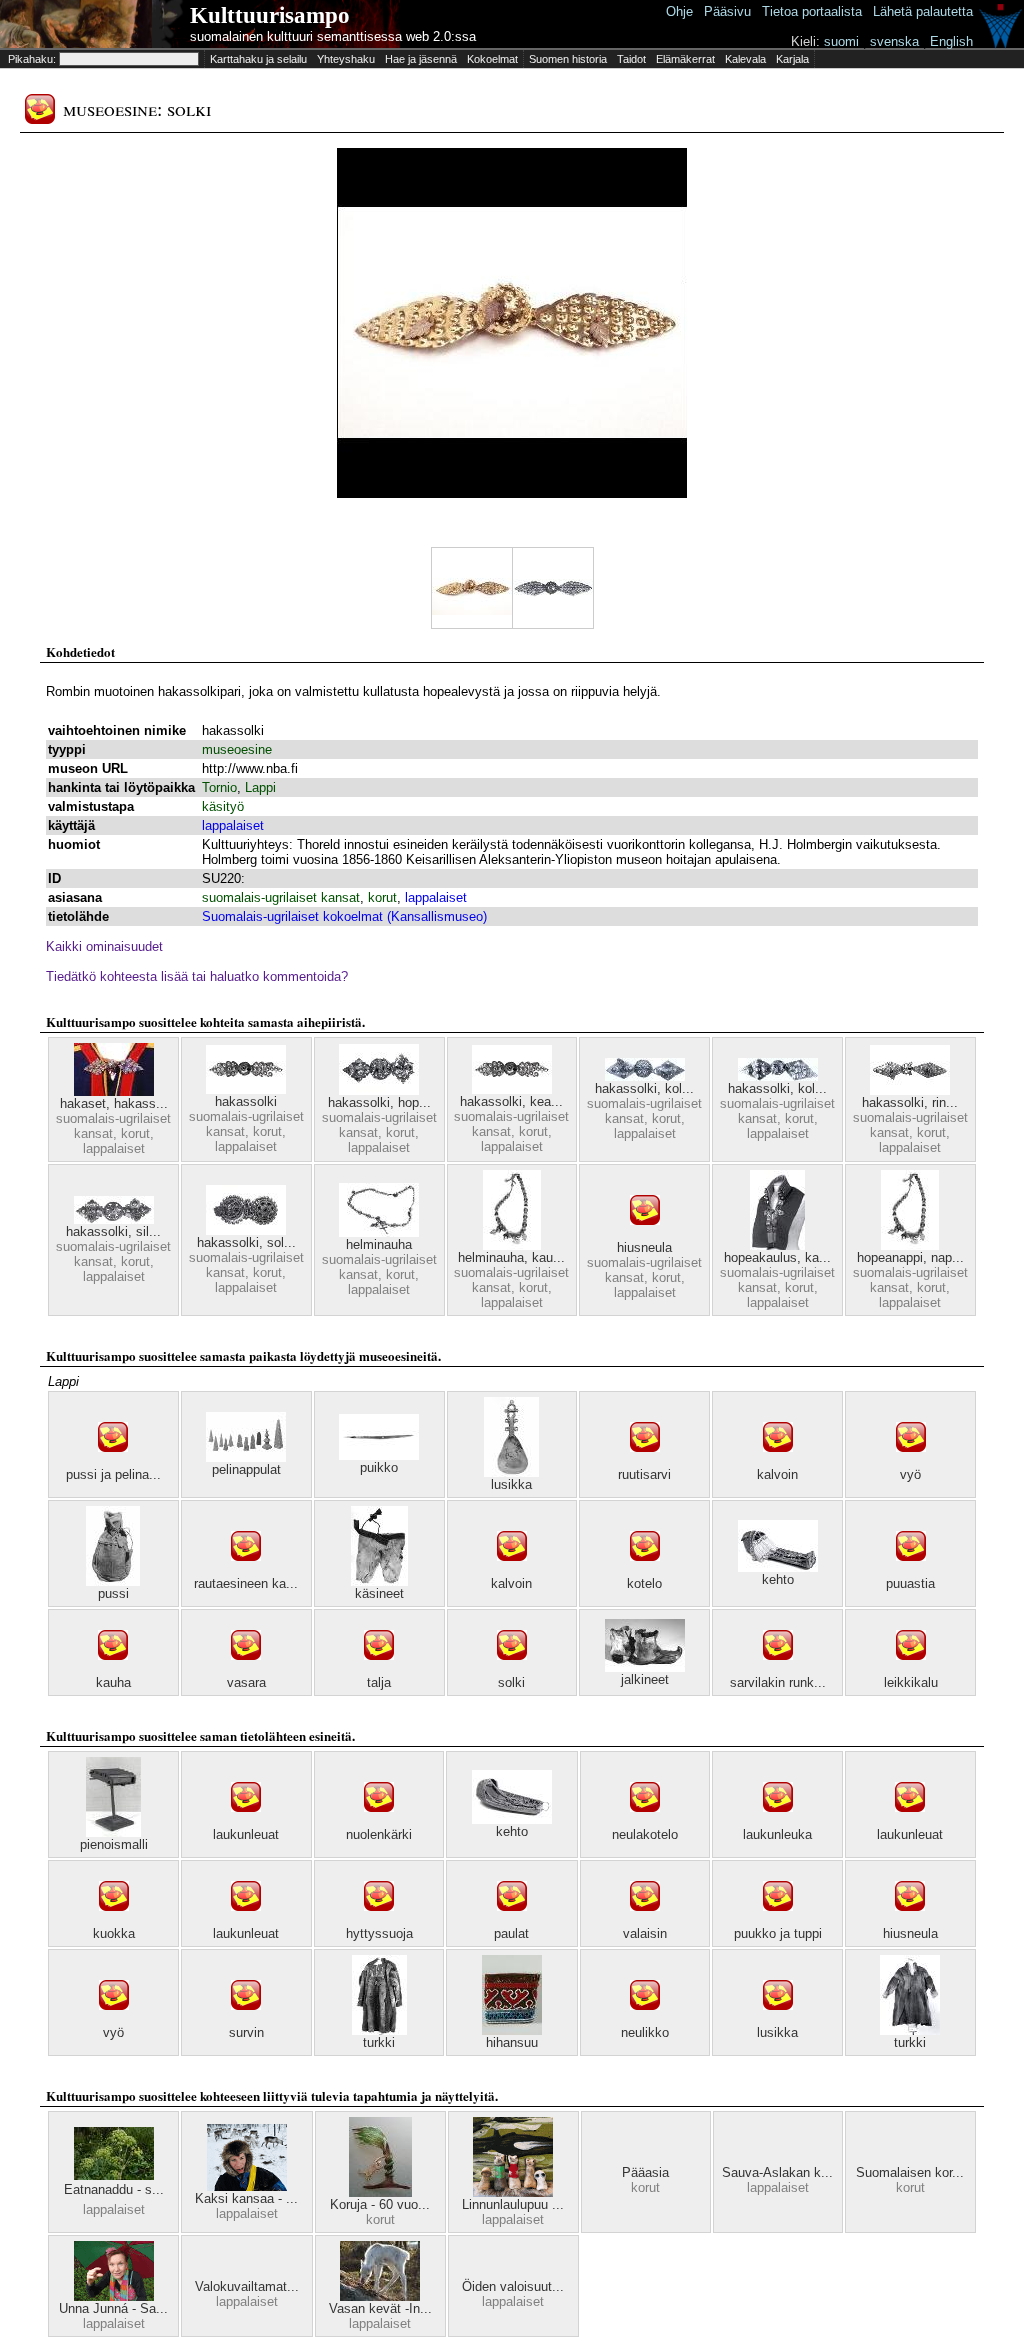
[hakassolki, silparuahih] (114, 1219)
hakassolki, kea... (511, 1101)
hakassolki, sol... (246, 1242)
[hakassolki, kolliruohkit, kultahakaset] (778, 1076)
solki (511, 1682)
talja (379, 1682)
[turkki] (379, 2030)
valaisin (645, 1933)
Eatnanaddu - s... (114, 2189)
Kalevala (745, 59)
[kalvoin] (778, 1462)
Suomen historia (568, 59)
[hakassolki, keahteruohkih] (512, 1089)
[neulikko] (645, 2020)
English (951, 41)
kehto (778, 1579)
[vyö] (911, 1462)
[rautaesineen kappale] (246, 1571)
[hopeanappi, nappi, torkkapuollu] (910, 1245)
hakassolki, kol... (644, 1088)
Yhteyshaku (346, 59)
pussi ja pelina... (113, 1474)
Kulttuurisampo (270, 15)
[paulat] (512, 1921)
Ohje (679, 11)
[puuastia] (911, 1571)
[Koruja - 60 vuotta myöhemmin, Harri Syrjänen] (380, 2192)
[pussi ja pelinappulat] (113, 1462)
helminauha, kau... (511, 1257)
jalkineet (645, 1679)
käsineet (379, 1593)
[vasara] (246, 1670)
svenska (894, 41)
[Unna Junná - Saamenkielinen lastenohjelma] (114, 2296)
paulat (511, 1933)
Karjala (792, 59)
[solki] (512, 1670)
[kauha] (113, 1670)
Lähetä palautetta (923, 11)
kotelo (644, 1583)
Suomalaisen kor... (910, 2172)
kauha (113, 1682)
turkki (379, 2042)
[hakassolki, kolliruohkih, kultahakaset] (645, 1076)
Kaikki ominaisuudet (104, 946)
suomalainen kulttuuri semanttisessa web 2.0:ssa (333, 36)
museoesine (237, 749)
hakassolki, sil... (113, 1231)
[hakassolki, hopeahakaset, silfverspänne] (379, 1090)
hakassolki (246, 1101)
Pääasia (645, 2172)
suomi (841, 41)
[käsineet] (379, 1581)
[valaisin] (645, 1921)
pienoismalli (114, 1844)
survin (246, 2032)
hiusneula (644, 1247)
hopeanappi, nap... (910, 1257)
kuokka (114, 1933)
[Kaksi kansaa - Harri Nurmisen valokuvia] (247, 2186)
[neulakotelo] (645, 1822)
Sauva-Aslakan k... (777, 2172)
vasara (246, 1682)
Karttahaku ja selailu (258, 59)
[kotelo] (645, 1571)
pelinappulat (246, 1469)
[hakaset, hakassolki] (114, 1091)
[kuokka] (114, 1921)
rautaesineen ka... (246, 1583)
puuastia (910, 1583)
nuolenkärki (379, 1834)
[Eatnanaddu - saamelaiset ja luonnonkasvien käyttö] (114, 2175)
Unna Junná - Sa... (113, 2308)
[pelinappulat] (246, 1457)
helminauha (379, 1244)
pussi (113, 1593)
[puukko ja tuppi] (778, 1921)
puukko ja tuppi (778, 1933)
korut (382, 897)
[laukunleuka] (778, 1822)
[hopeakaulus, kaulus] (777, 1245)
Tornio (219, 787)
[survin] (246, 2020)
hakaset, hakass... (114, 1103)
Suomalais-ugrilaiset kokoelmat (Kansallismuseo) (344, 916)
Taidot (631, 59)
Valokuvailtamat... (247, 2286)
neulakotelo (645, 1834)
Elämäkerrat (685, 59)
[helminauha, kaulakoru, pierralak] (512, 1245)
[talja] (379, 1670)
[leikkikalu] (911, 1670)
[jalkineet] (645, 1667)
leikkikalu (911, 1682)
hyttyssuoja (379, 1933)
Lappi (260, 787)
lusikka (511, 1484)
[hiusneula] (645, 1235)
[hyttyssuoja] (379, 1921)
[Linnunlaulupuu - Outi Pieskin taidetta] (513, 2192)
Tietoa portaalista (812, 11)
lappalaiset (233, 825)
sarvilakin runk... (778, 1682)
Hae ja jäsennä (421, 59)
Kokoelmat (492, 59)
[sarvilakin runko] (778, 1670)
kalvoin (777, 1474)
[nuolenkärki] (379, 1822)
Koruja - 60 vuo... (380, 2204)
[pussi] (113, 1581)
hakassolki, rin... (910, 1102)
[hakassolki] (246, 1089)
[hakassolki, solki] (246, 1230)
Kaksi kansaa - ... (246, 2198)
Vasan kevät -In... (380, 2308)
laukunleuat (246, 1834)
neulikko (645, 2032)
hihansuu (512, 2042)
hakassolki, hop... (379, 1102)
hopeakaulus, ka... (777, 1257)
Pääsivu (727, 11)
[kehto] (778, 1567)
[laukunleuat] (246, 1822)
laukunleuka (777, 1834)
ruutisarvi (644, 1474)
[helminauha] (379, 1232)
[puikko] (379, 1455)
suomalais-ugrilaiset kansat (281, 897)
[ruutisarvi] (645, 1462)
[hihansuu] (512, 2030)
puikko (379, 1467)
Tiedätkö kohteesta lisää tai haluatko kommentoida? (197, 976)
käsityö (223, 806)
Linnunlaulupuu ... (513, 2204)
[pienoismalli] (113, 1832)
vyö (910, 1474)
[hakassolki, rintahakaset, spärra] (910, 1090)
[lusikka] (511, 1472)
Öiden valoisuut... (513, 2286)
